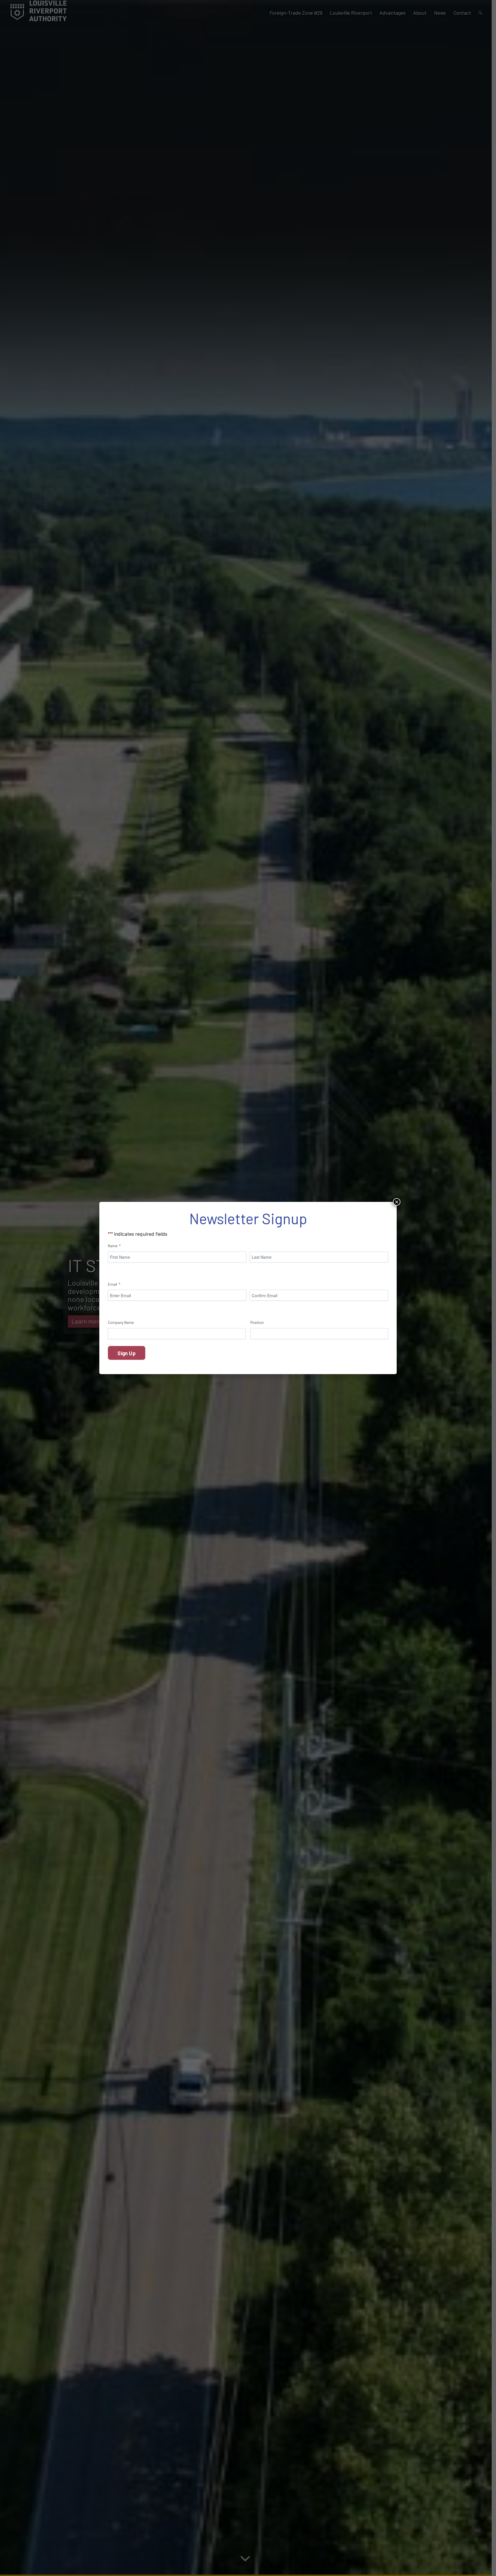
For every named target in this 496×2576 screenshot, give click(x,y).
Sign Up (126, 1353)
